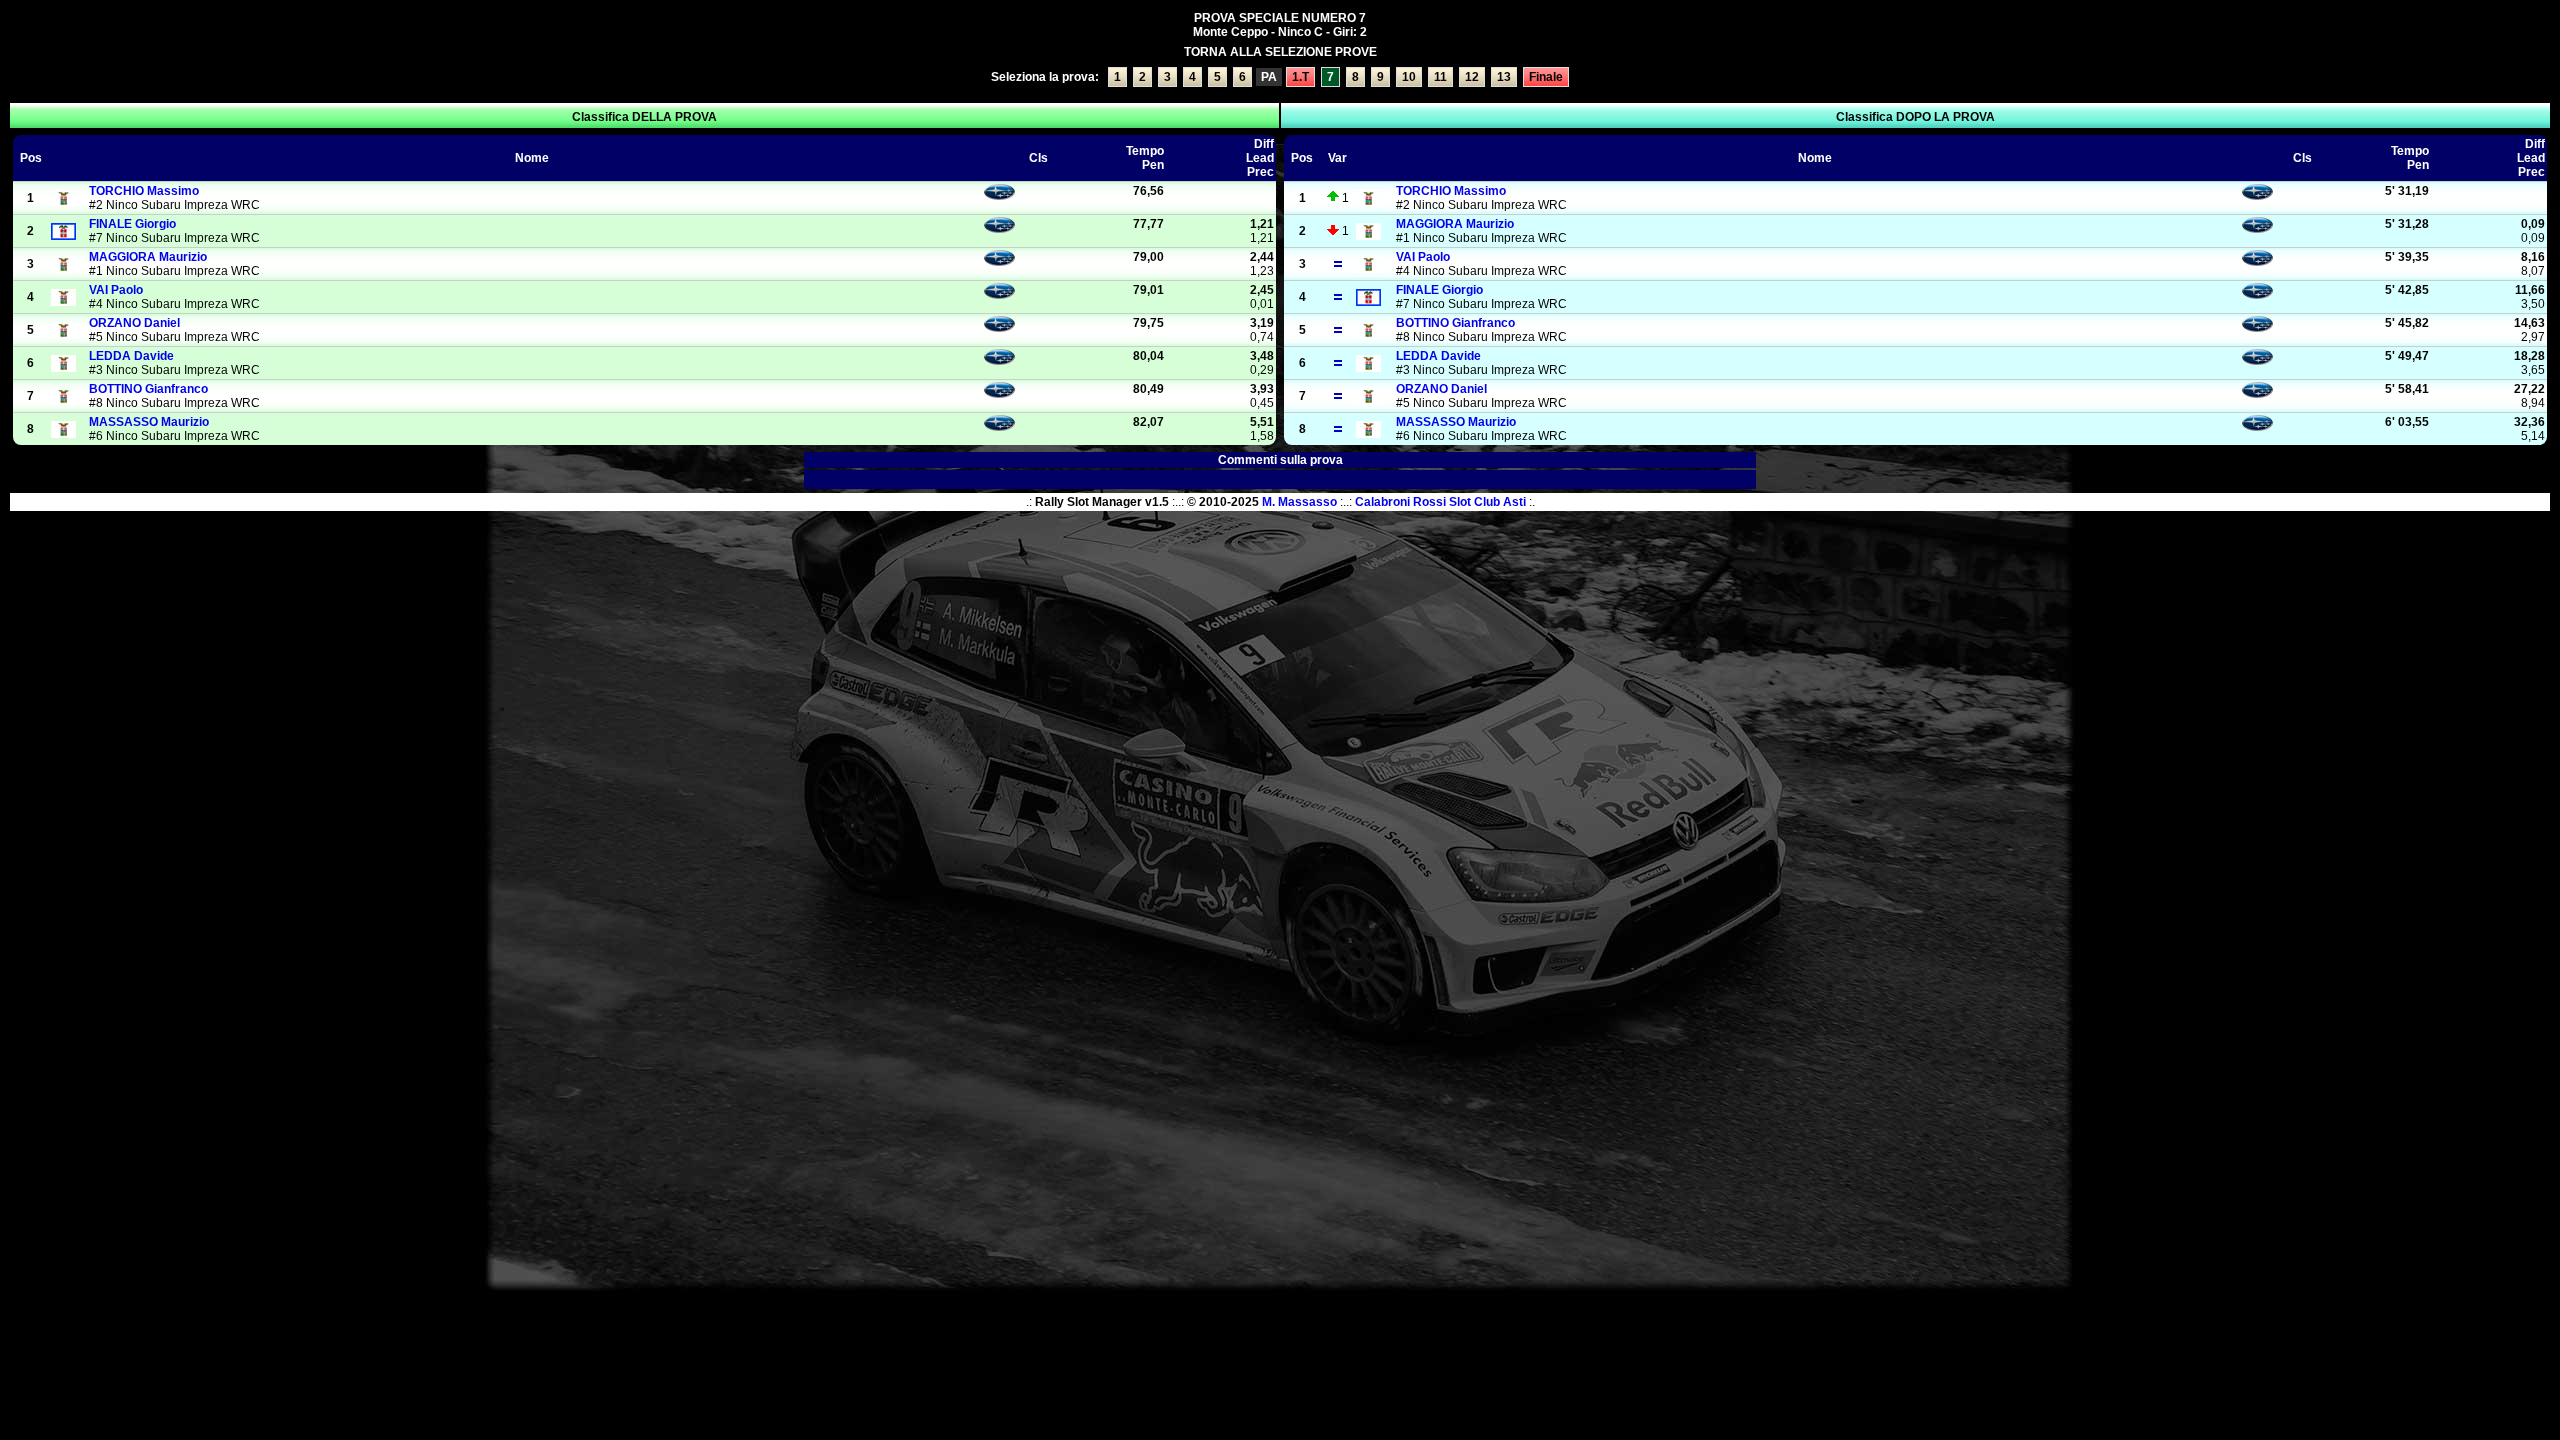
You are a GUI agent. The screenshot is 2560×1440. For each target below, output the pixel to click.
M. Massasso (1299, 502)
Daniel (134, 323)
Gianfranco (148, 389)
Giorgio (132, 224)
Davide (131, 356)
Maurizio (148, 257)
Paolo (116, 290)
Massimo (144, 191)
